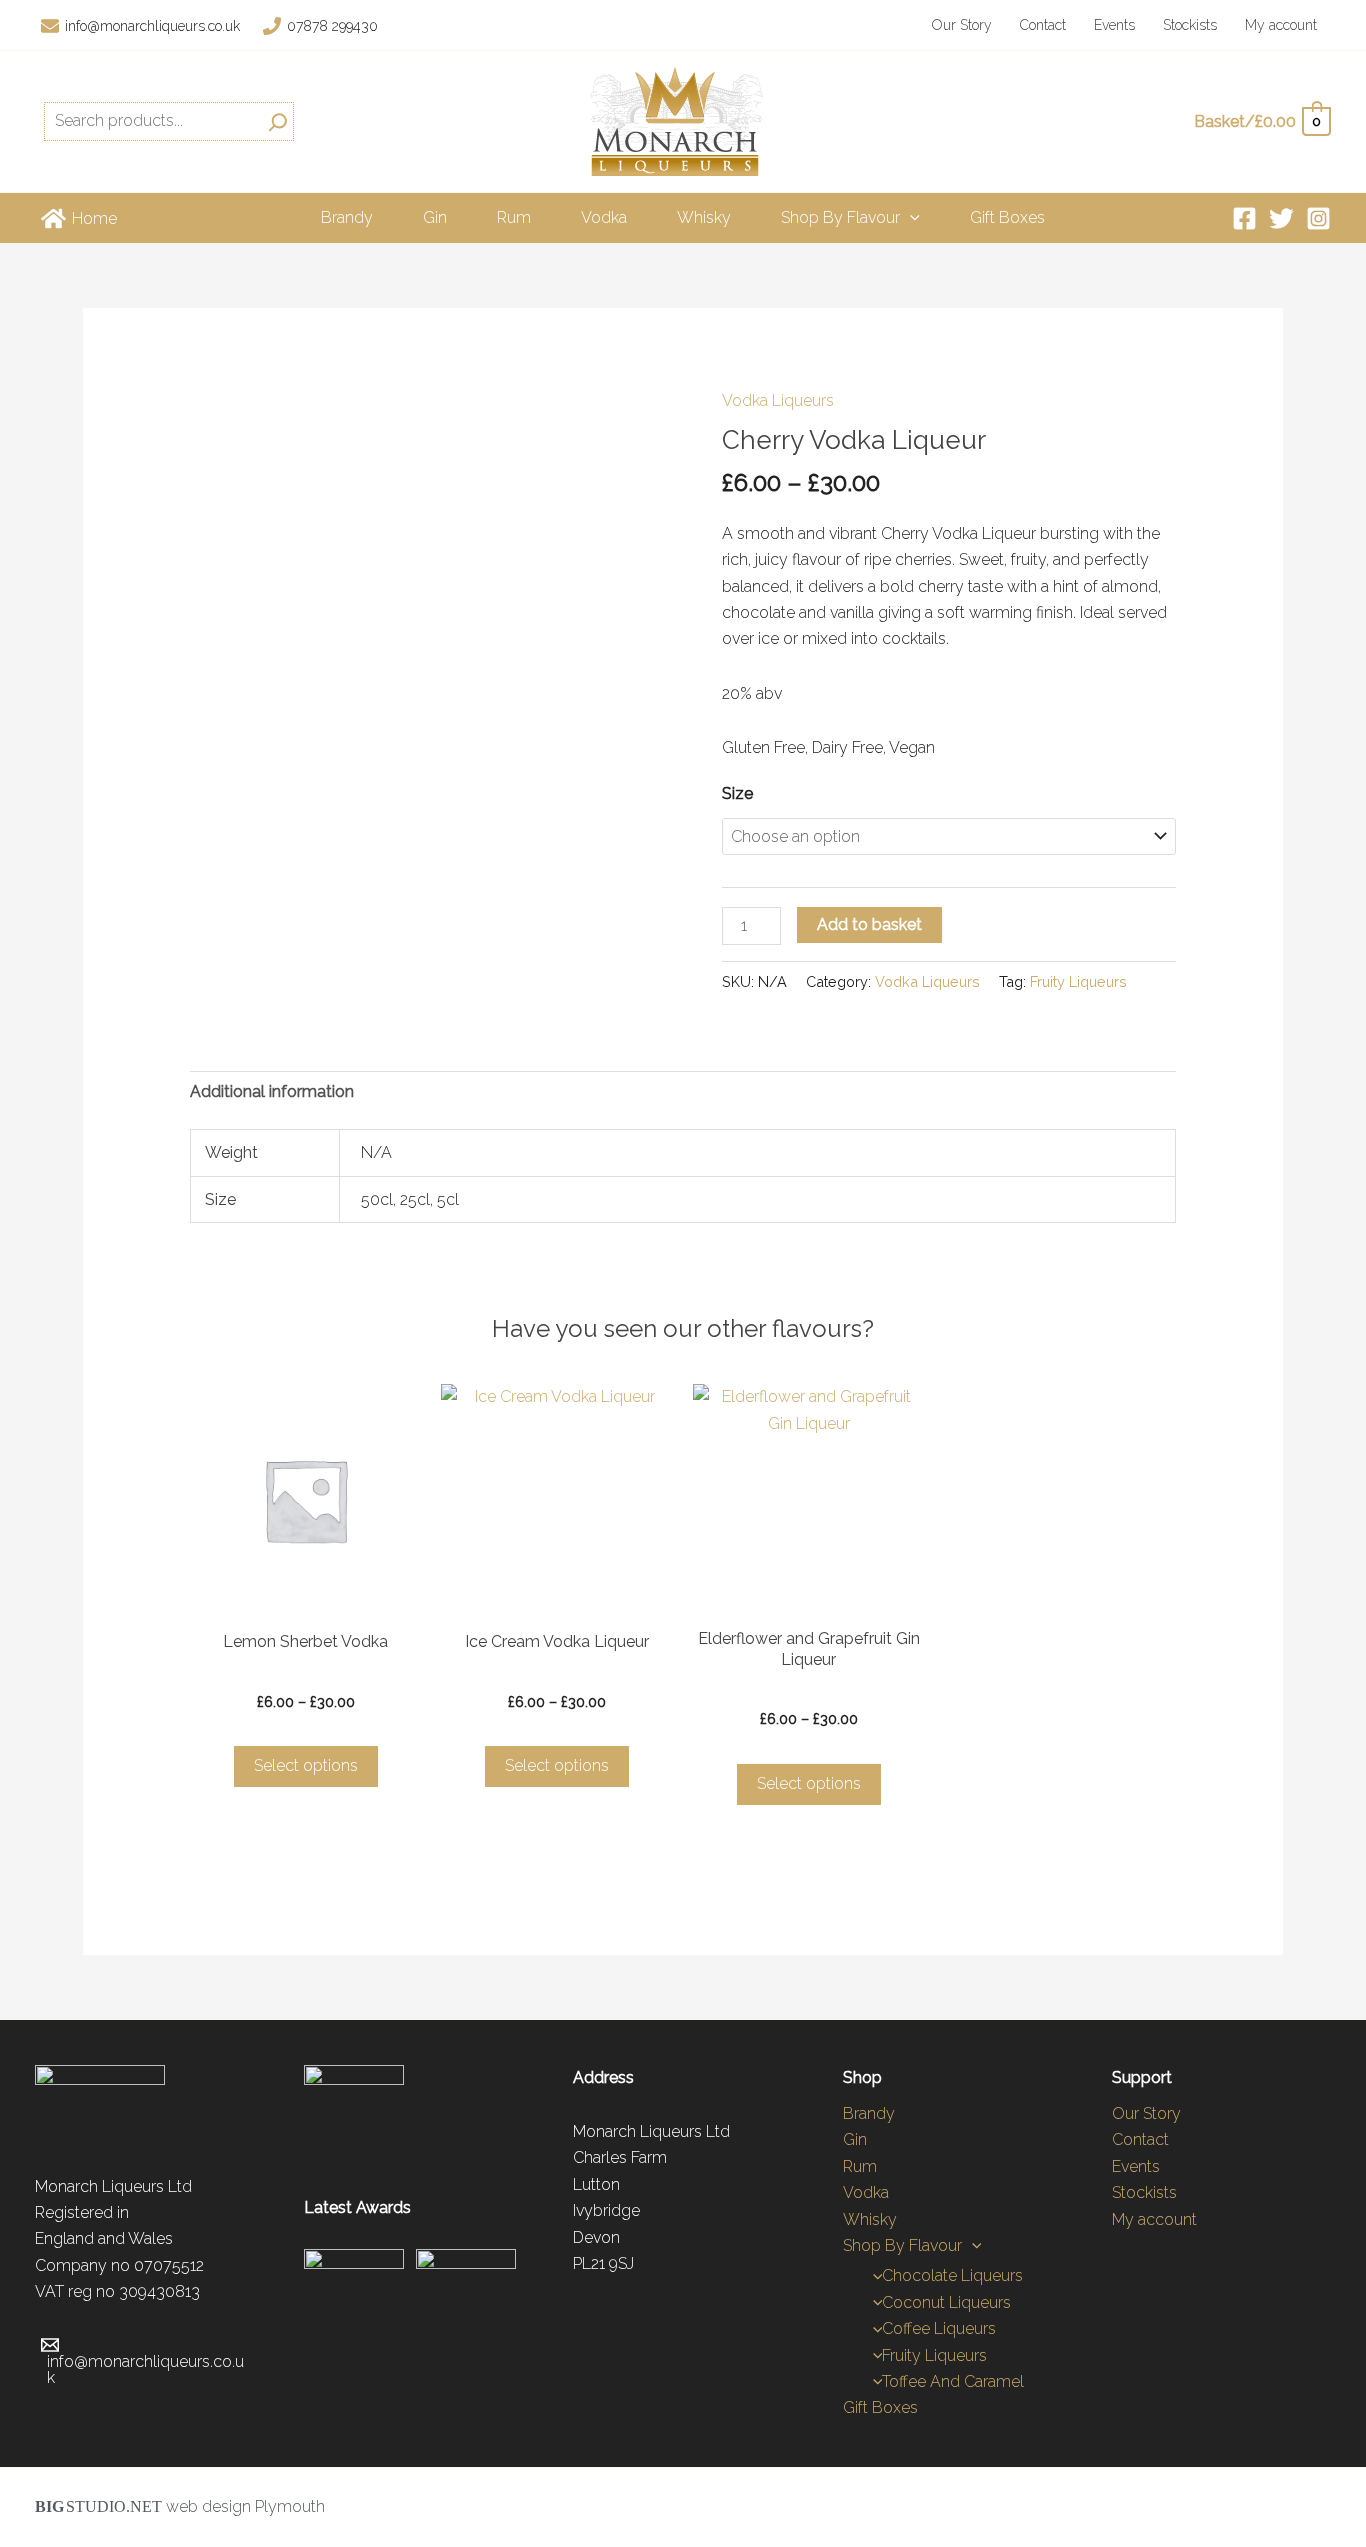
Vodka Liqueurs (778, 400)
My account (1281, 25)
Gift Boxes (1007, 217)
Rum (514, 217)
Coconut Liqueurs (946, 2302)
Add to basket (869, 924)
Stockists (1190, 25)
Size (737, 793)
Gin (435, 217)
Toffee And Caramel (953, 2381)
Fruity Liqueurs (1078, 981)
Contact (1043, 25)
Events (1114, 25)
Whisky (704, 217)
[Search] (278, 121)
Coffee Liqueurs (939, 2328)
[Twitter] (1281, 218)
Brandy (347, 217)
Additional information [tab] (272, 1091)
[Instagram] (1318, 218)
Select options (306, 1765)
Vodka (604, 217)
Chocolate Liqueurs (952, 2275)
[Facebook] (1244, 218)
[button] (910, 218)
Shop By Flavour (840, 217)
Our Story (962, 25)
